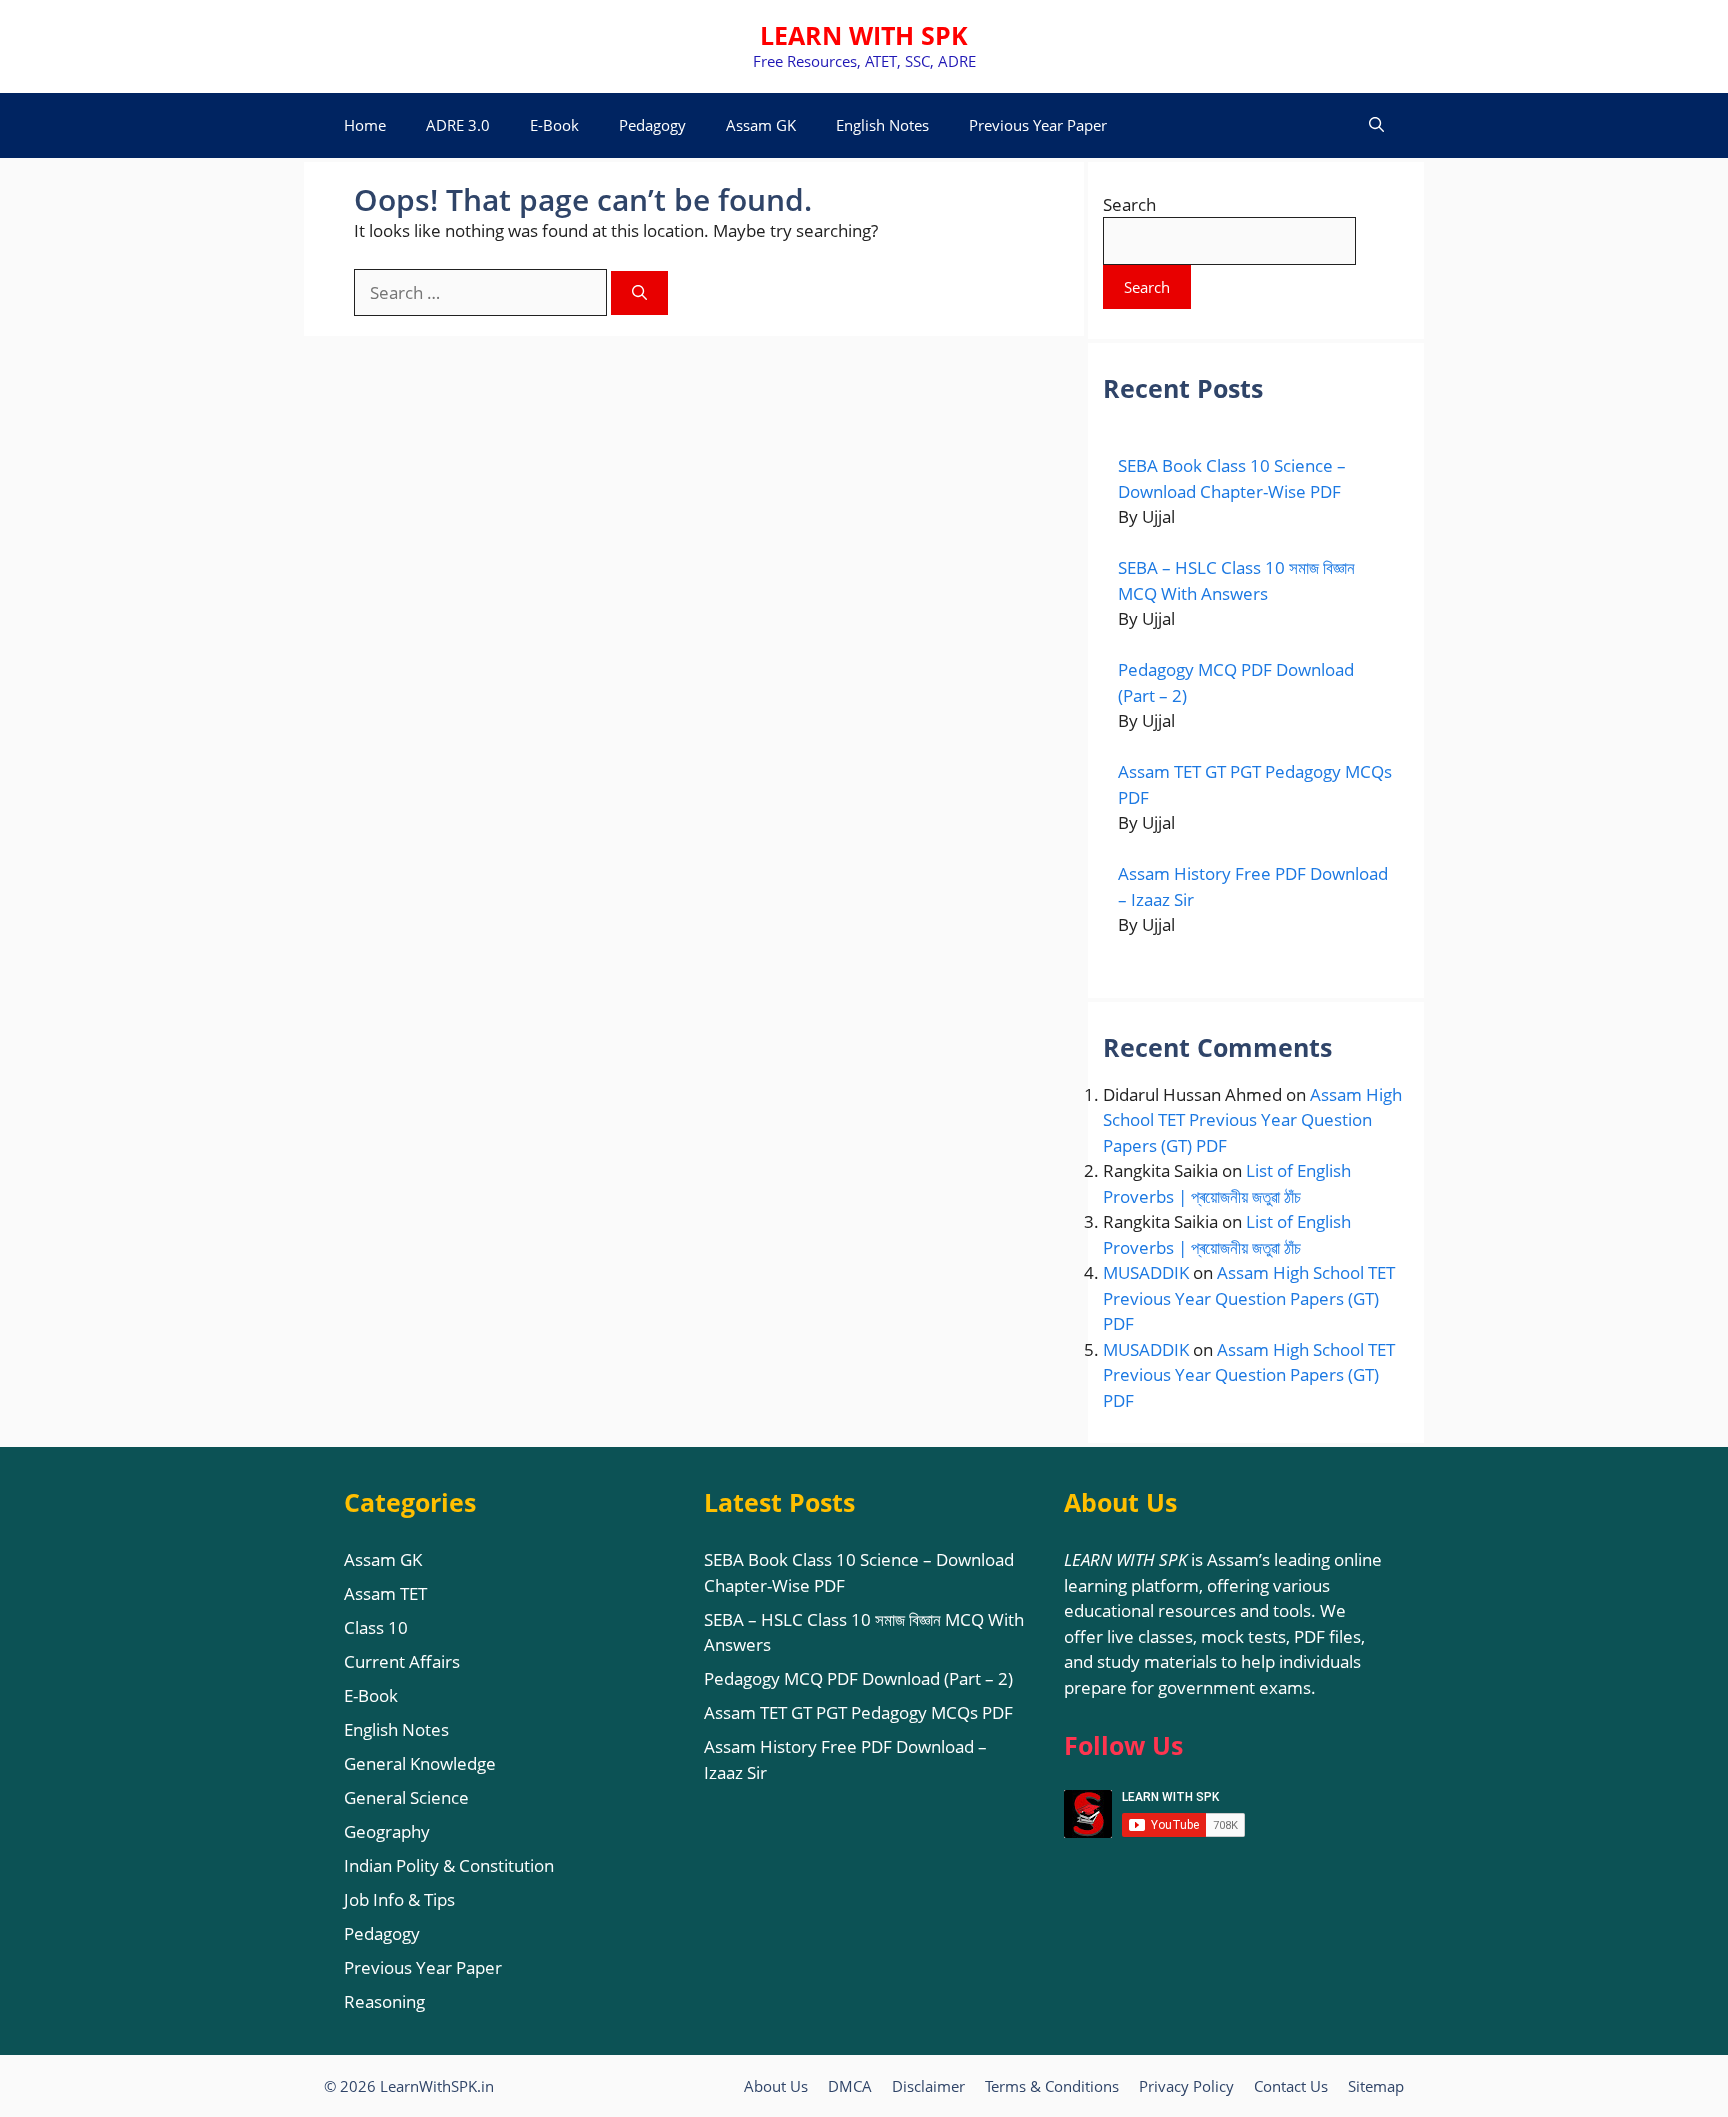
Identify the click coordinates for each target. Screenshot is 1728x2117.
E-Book (554, 125)
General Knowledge (420, 1763)
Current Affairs (402, 1661)
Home (365, 125)
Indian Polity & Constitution (449, 1865)
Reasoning (384, 2001)
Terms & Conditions (1052, 2086)
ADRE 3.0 (458, 125)
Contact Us (1291, 2086)
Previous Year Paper (1038, 125)
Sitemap (1376, 2086)
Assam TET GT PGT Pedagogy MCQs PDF (858, 1712)
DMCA (850, 2086)
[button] (1376, 125)
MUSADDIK (1146, 1272)
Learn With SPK (864, 35)
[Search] (639, 293)
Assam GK (761, 125)
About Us (776, 2086)
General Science (406, 1797)
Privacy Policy (1186, 2086)
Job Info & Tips (399, 1899)
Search (1129, 204)
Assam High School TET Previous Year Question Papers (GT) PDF (1252, 1120)
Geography (387, 1831)
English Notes (882, 125)
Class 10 (376, 1627)
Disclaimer (928, 2086)
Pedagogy (652, 125)
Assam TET (385, 1593)
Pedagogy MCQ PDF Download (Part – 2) (858, 1678)
